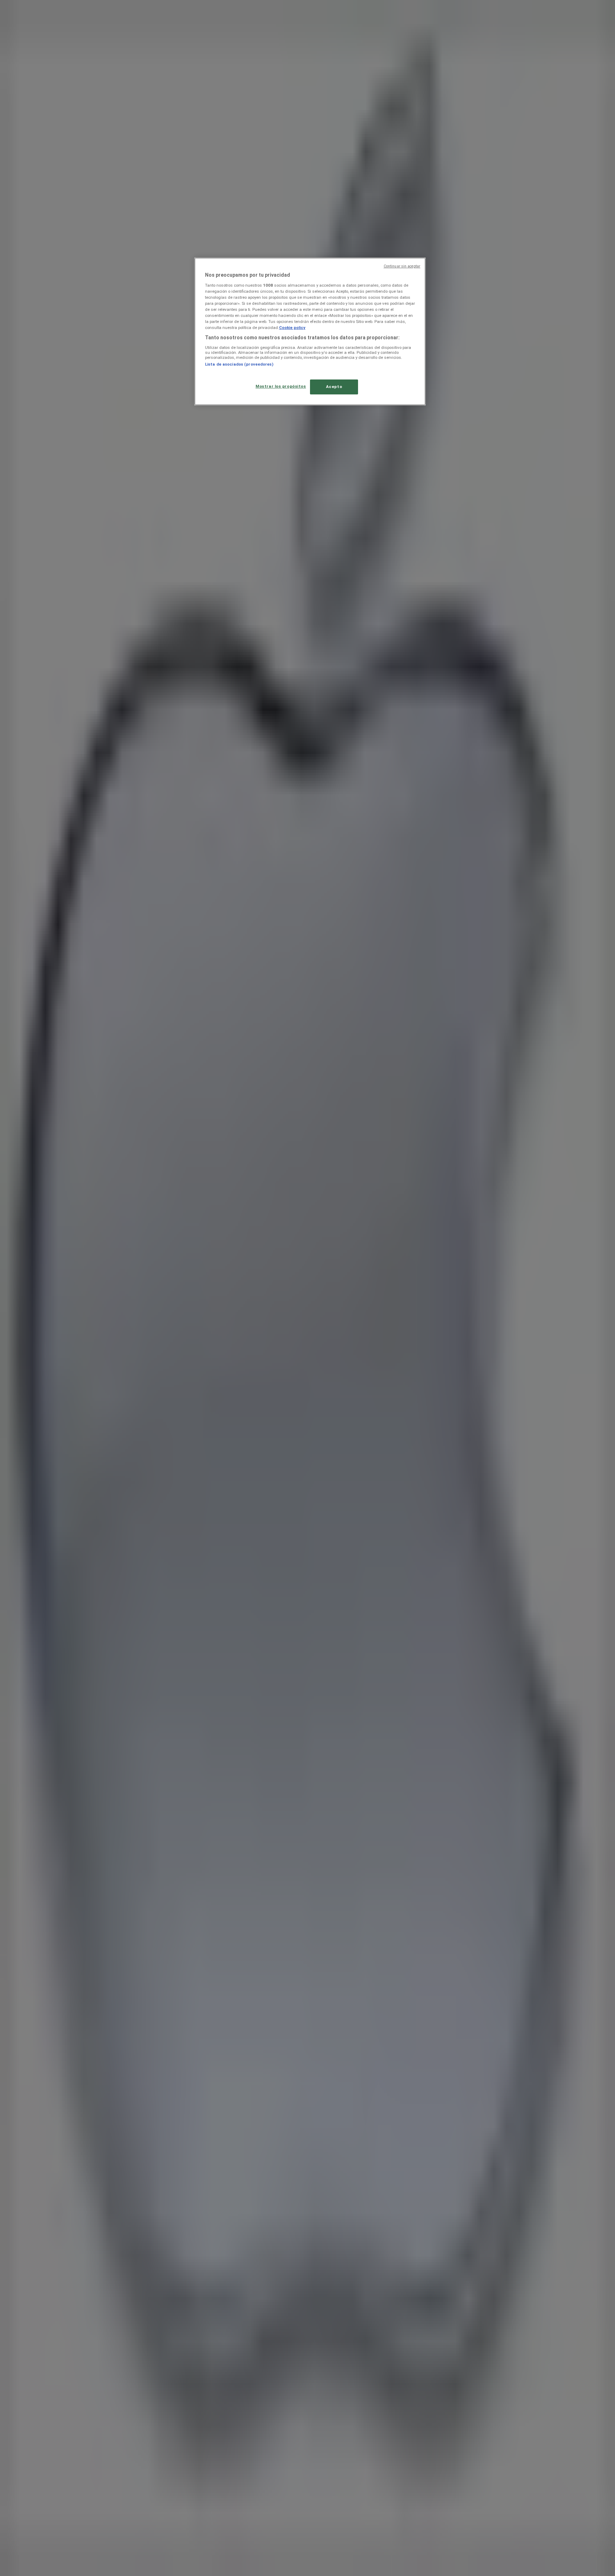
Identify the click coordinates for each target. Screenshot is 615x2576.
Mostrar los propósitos (281, 386)
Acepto (334, 387)
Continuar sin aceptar (402, 266)
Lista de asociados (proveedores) (239, 364)
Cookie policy (292, 328)
